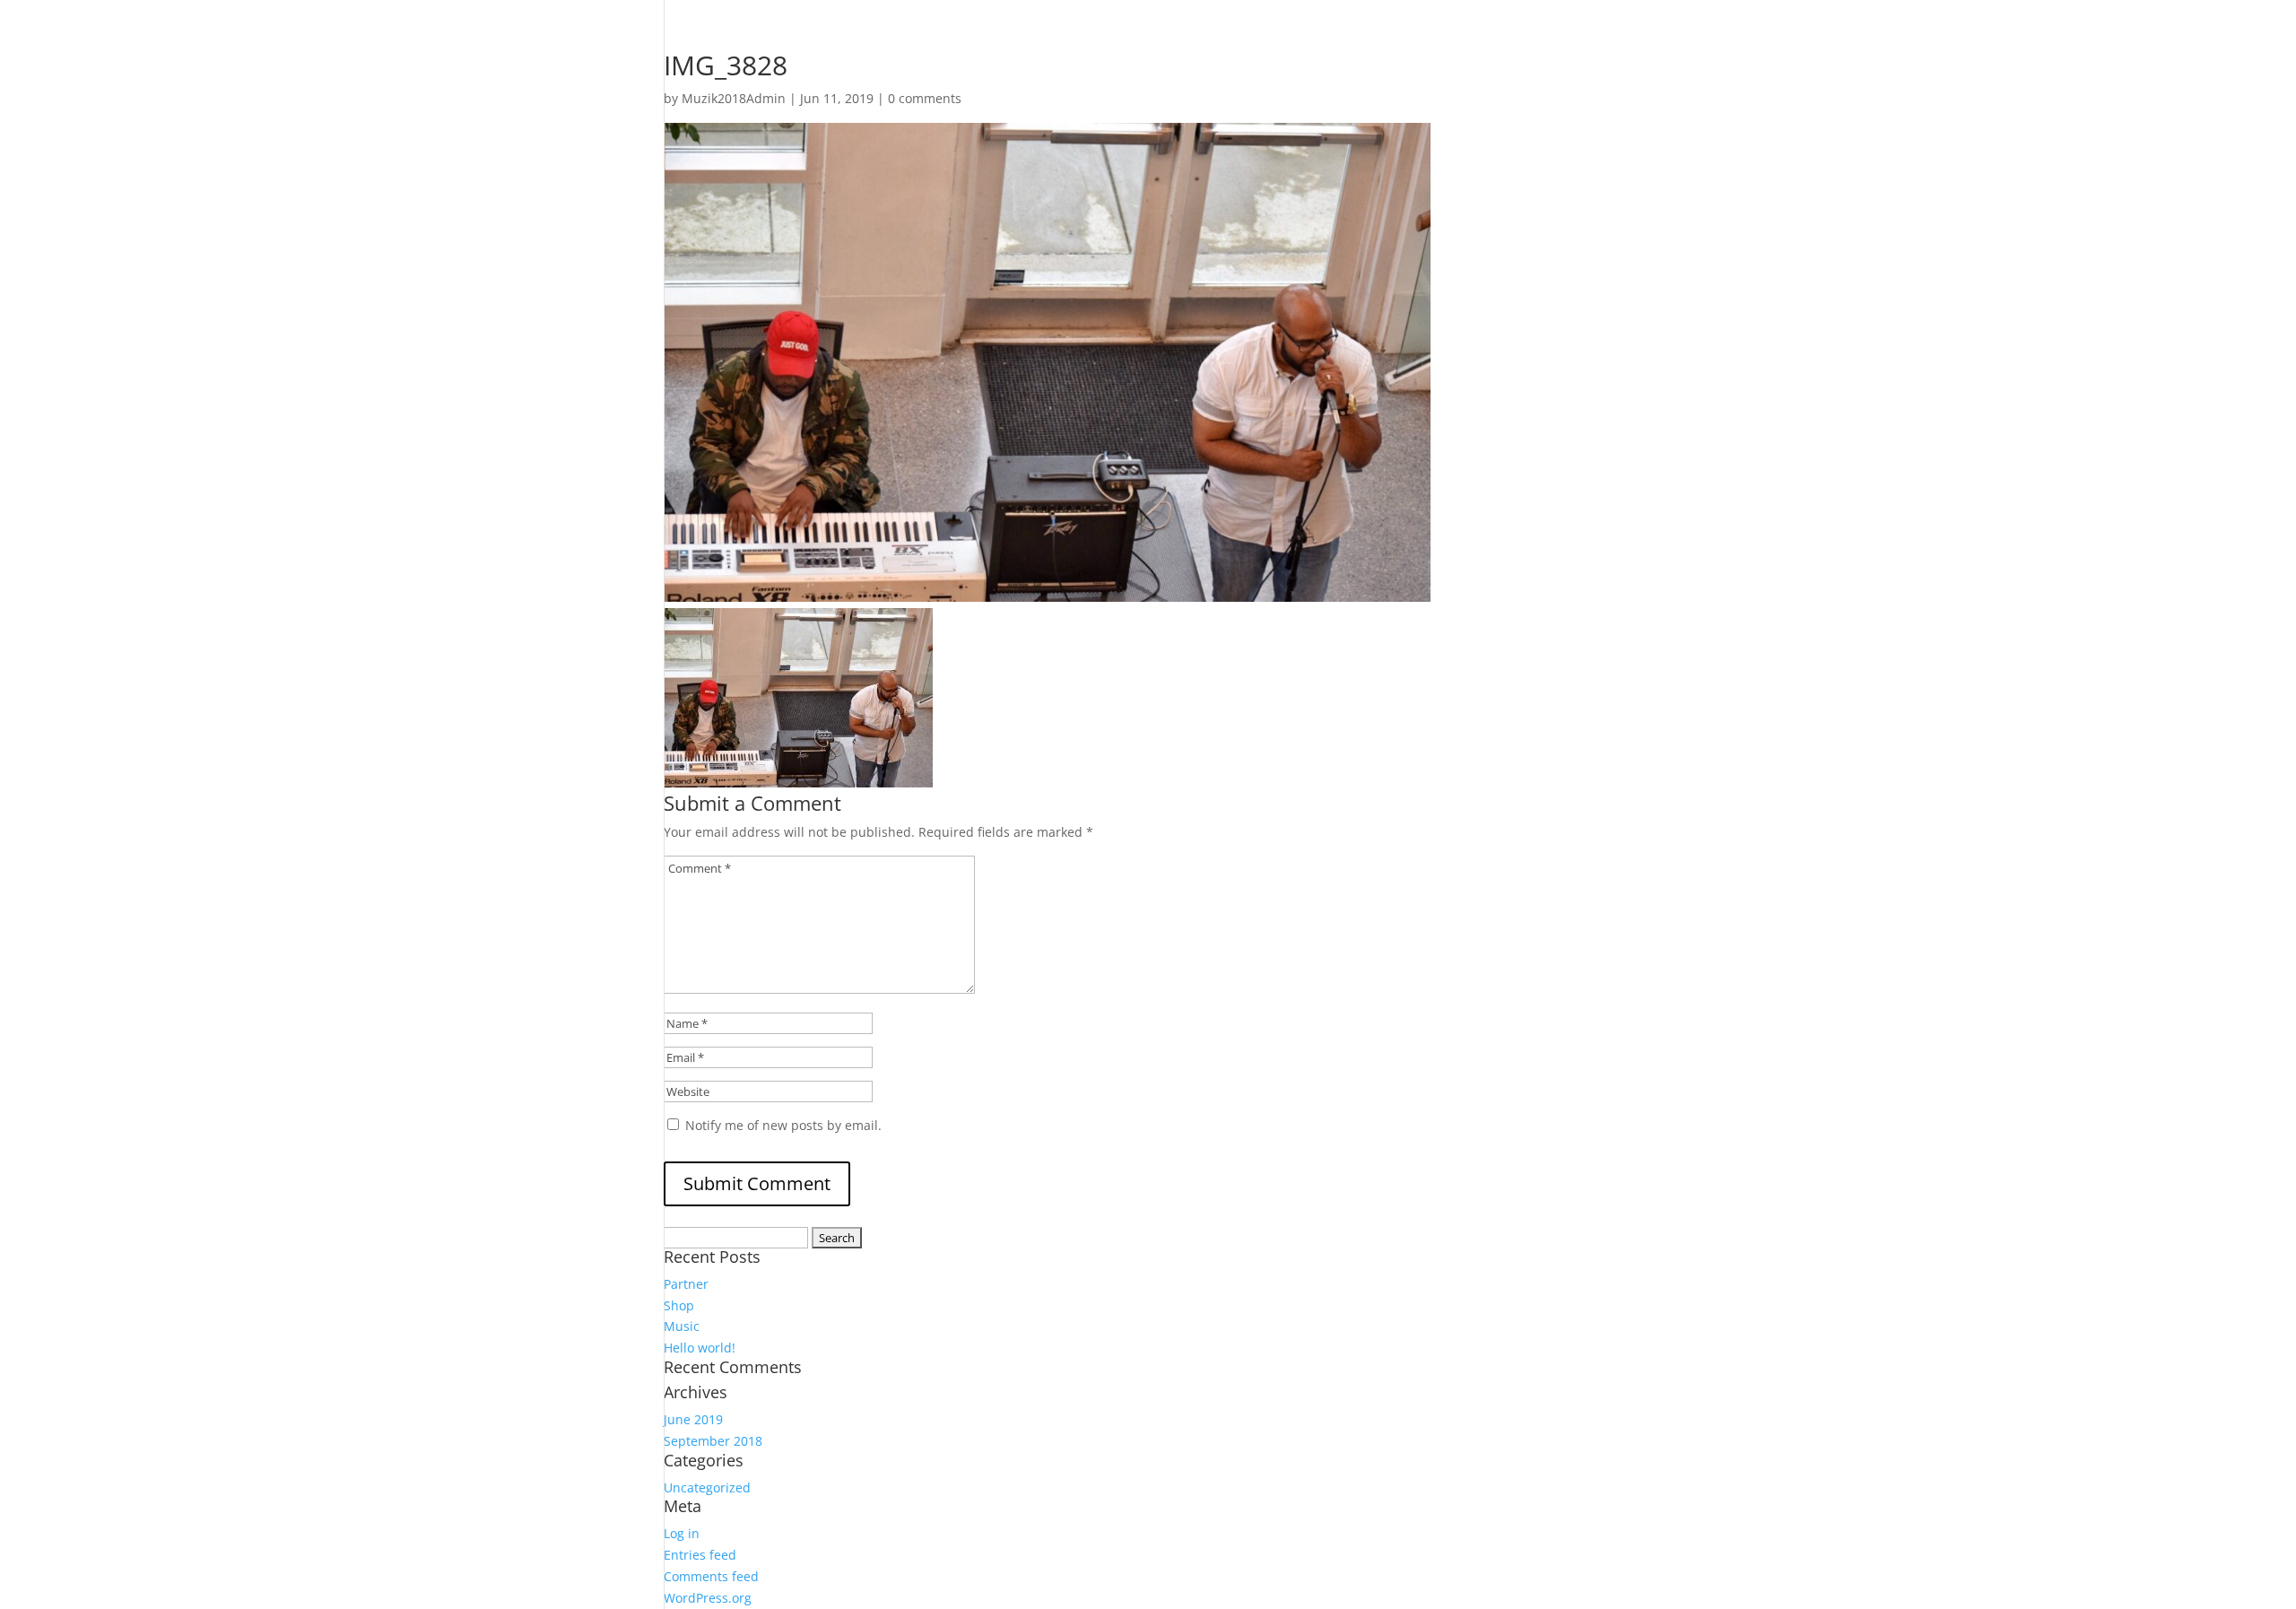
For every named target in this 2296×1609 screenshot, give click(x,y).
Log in (682, 1533)
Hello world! (700, 1348)
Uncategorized (707, 1487)
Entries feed (700, 1555)
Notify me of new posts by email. (783, 1125)
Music (682, 1326)
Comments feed (711, 1576)
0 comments (925, 98)
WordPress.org (708, 1598)
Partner (686, 1284)
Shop (679, 1305)
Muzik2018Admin (734, 98)
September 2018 (713, 1441)
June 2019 (693, 1419)
